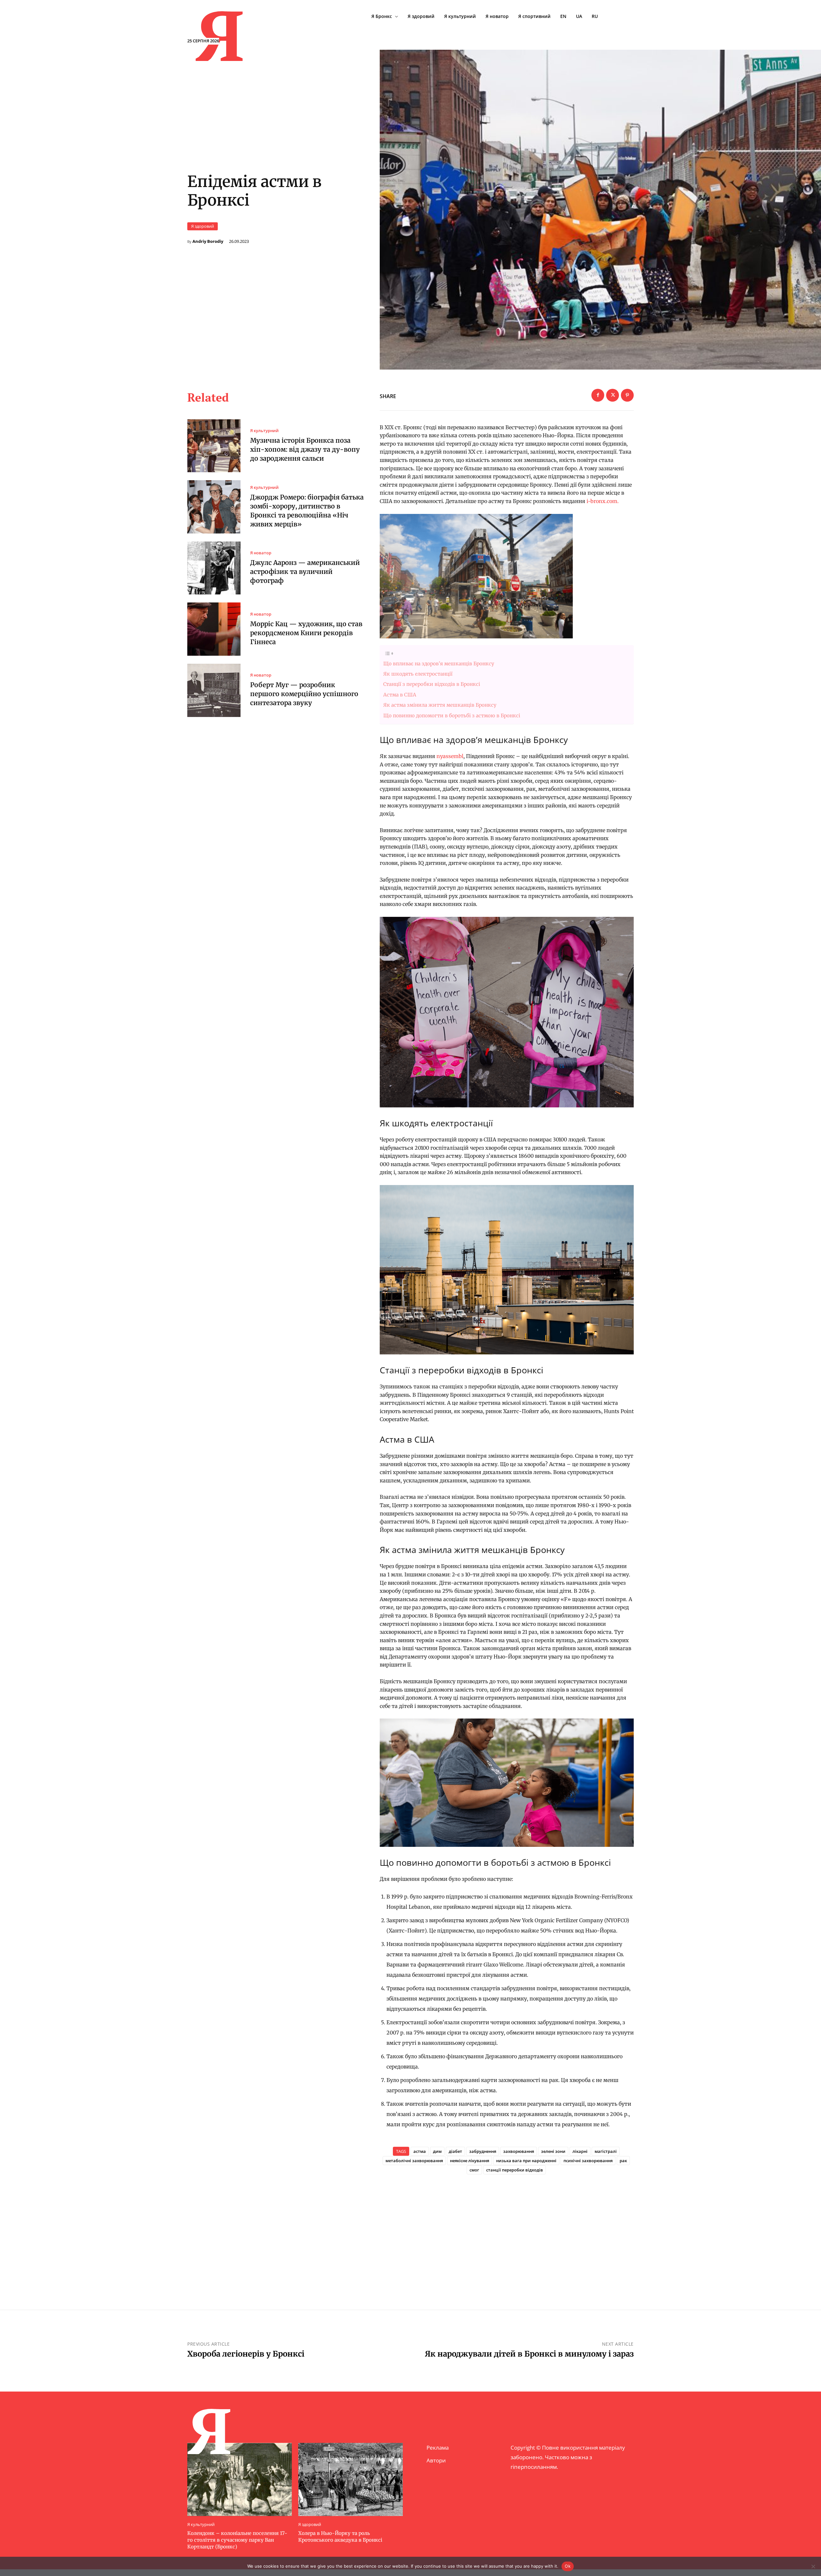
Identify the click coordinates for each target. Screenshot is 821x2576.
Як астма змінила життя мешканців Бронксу (440, 705)
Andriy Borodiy (208, 241)
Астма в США (400, 695)
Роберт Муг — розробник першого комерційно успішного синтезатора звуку (304, 694)
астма (420, 2151)
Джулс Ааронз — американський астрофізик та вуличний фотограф (305, 571)
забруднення (483, 2151)
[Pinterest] (627, 395)
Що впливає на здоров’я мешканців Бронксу (439, 664)
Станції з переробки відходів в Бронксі (432, 684)
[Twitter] (613, 395)
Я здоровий (203, 226)
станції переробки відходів (515, 2170)
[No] (813, 2566)
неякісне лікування (470, 2161)
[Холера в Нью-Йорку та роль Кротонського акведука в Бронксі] (351, 2479)
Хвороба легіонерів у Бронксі (246, 2354)
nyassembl (450, 756)
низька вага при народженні (526, 2161)
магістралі (606, 2151)
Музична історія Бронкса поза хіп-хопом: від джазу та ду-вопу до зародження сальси (305, 449)
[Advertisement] (507, 2231)
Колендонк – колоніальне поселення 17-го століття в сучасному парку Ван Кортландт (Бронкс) (237, 2540)
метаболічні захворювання (414, 2161)
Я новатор (261, 553)
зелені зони (553, 2151)
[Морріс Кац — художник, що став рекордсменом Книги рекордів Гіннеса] (214, 629)
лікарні (580, 2151)
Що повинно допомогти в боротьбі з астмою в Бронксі (452, 716)
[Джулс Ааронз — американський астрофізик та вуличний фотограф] (214, 568)
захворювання (519, 2151)
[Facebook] (598, 395)
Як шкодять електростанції (418, 674)
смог (474, 2170)
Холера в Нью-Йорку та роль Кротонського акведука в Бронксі (340, 2537)
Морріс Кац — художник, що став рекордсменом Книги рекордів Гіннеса (306, 633)
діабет (455, 2151)
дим (437, 2151)
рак (623, 2161)
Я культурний (264, 431)
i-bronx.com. (603, 501)
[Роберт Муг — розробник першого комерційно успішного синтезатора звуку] (214, 690)
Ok (568, 2566)
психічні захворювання (588, 2161)
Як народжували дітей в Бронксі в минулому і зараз (529, 2354)
